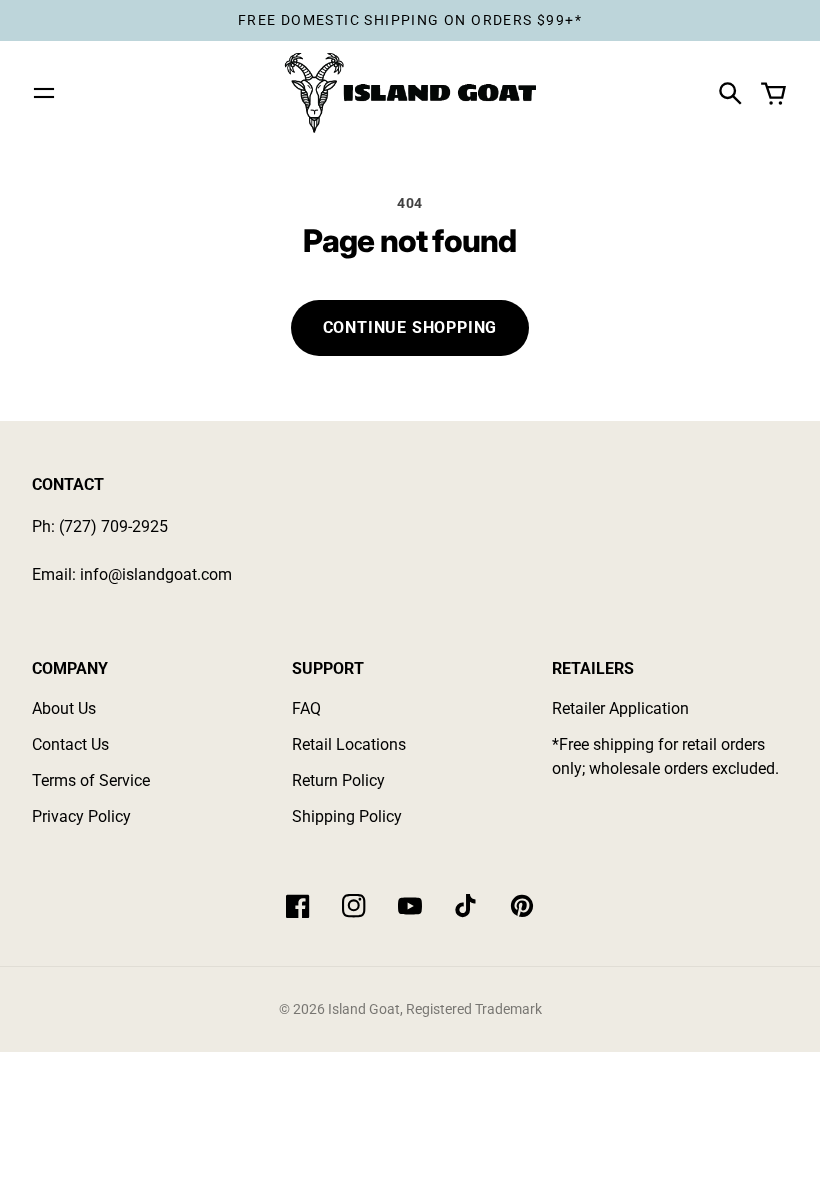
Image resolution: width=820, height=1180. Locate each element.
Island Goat (364, 1009)
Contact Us (70, 744)
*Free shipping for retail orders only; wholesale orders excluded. (665, 756)
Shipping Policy (347, 816)
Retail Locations (349, 744)
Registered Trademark (474, 1009)
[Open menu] (44, 93)
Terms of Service (91, 780)
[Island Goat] (410, 93)
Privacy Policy (81, 816)
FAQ (306, 708)
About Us (64, 708)
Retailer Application (620, 708)
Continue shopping (410, 327)
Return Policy (338, 780)
